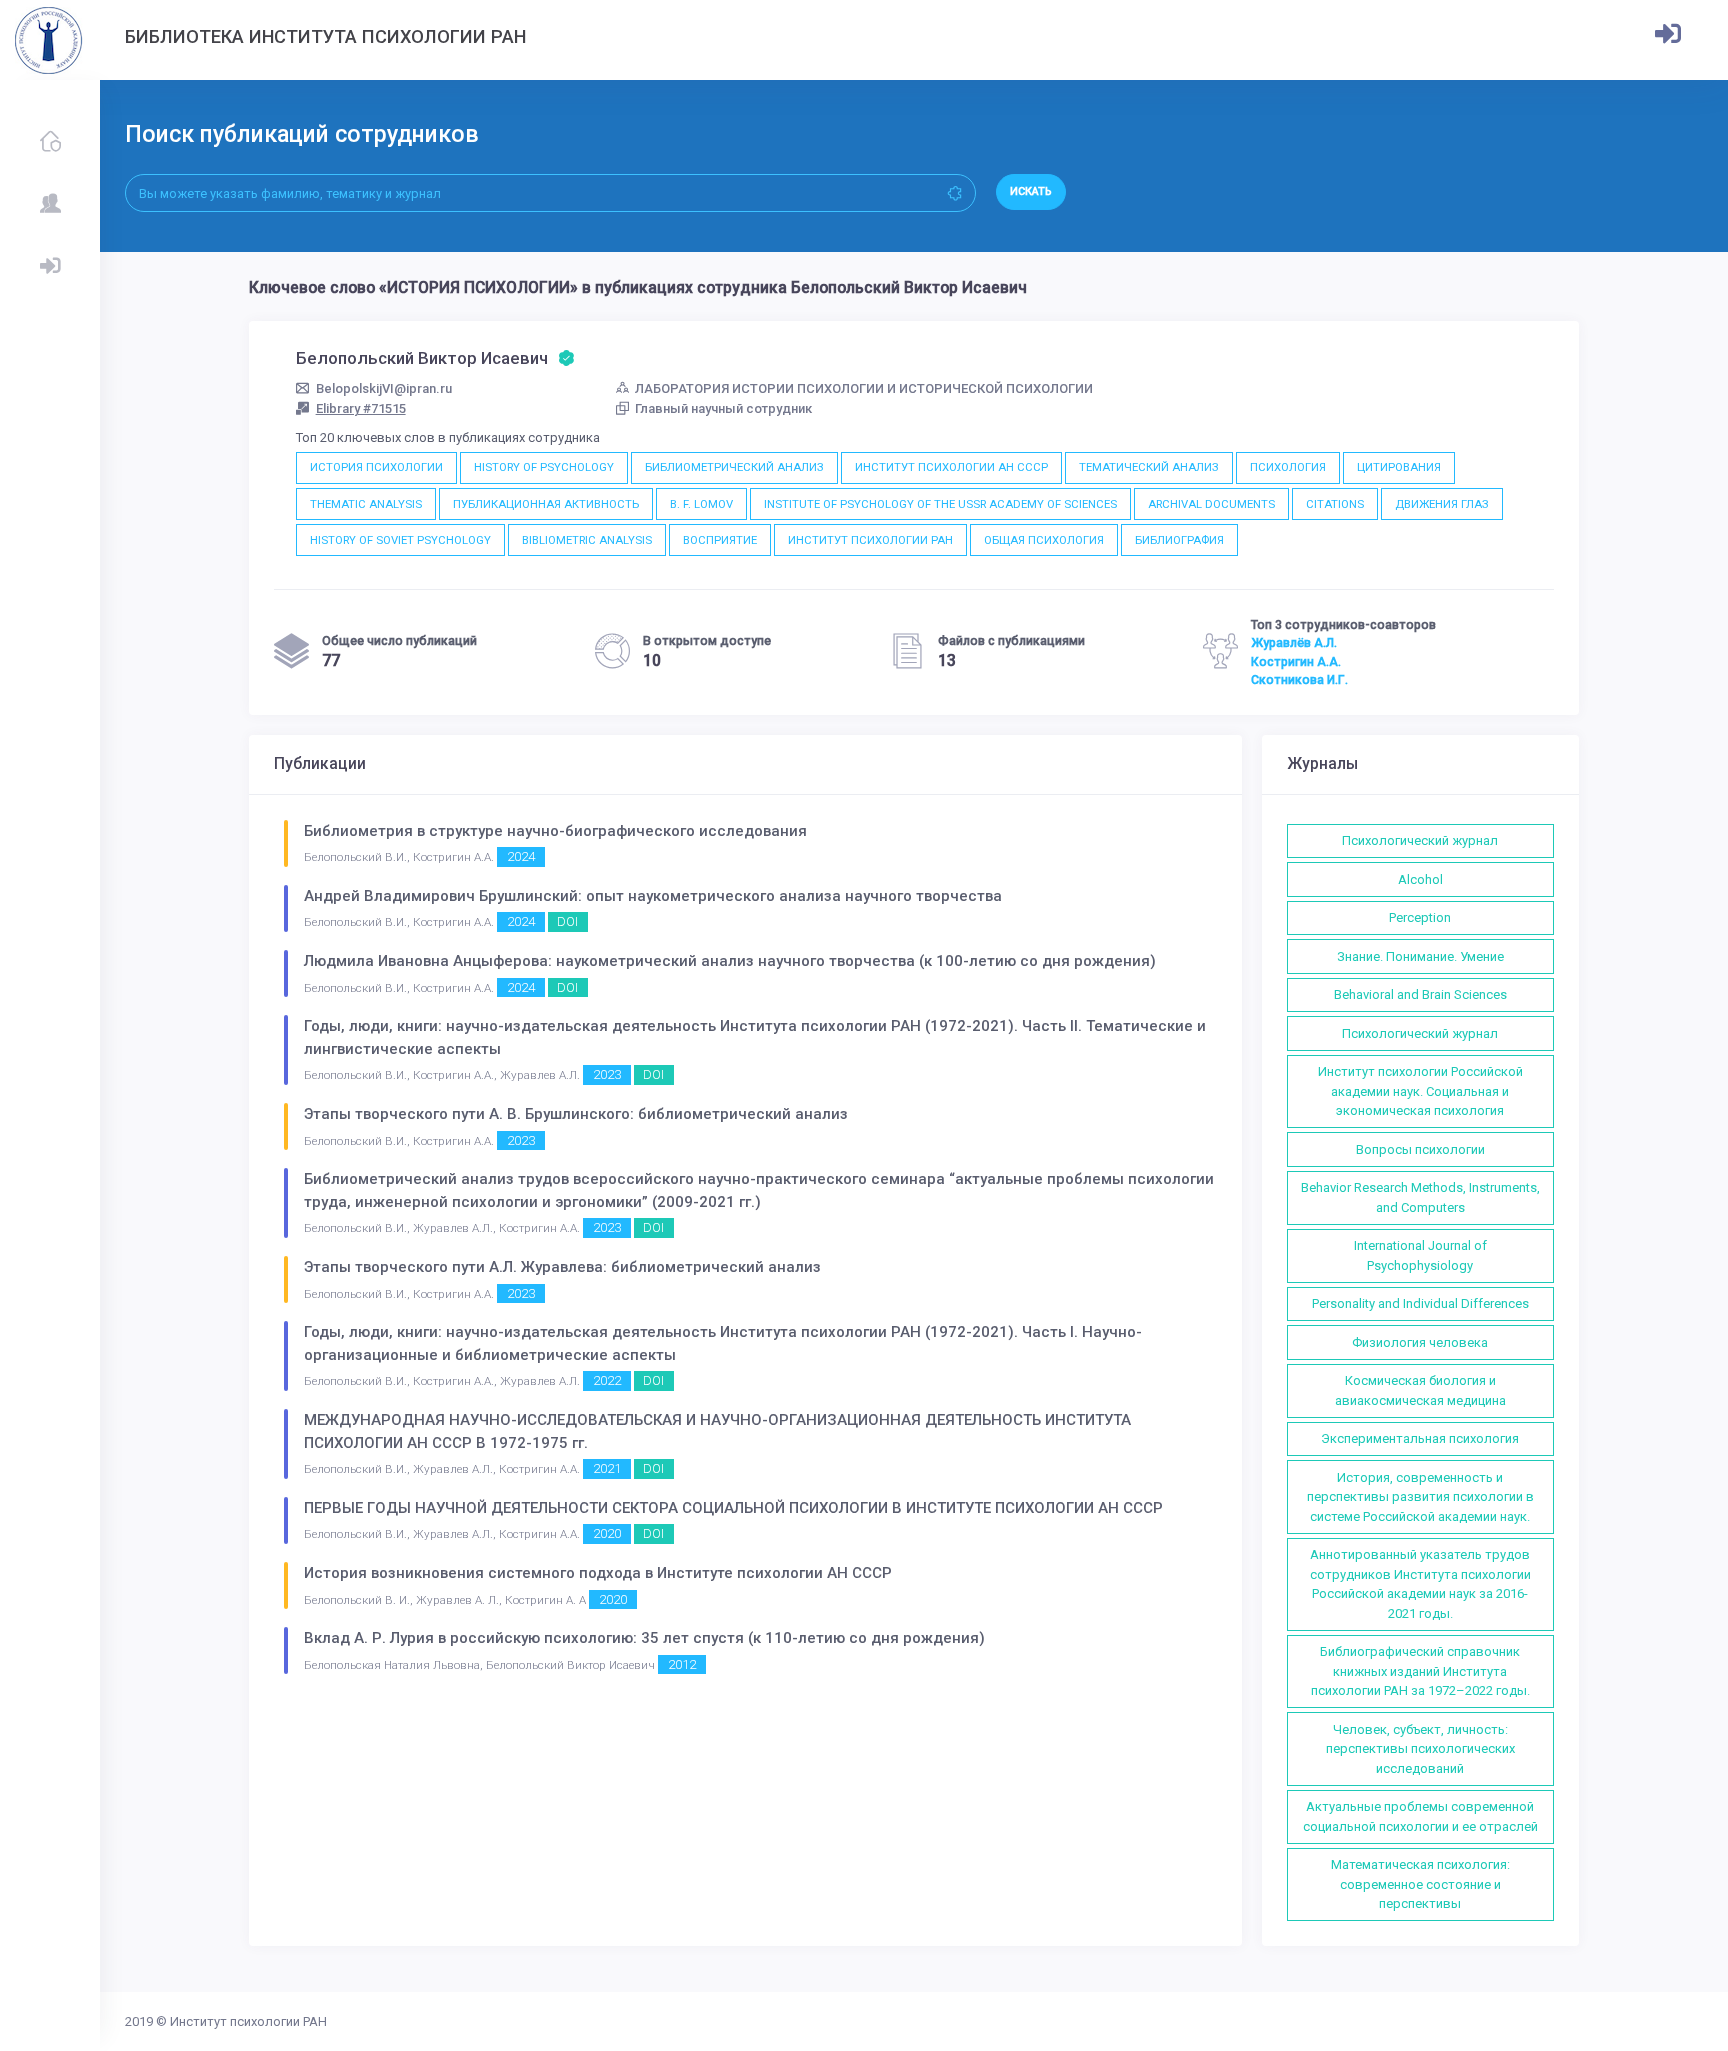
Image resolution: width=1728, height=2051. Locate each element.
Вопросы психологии (1420, 1149)
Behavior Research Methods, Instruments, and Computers (1420, 1197)
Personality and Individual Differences (1420, 1303)
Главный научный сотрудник (723, 408)
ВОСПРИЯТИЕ (720, 540)
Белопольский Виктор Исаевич (424, 358)
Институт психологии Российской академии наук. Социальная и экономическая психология (1420, 1091)
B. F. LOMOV (701, 504)
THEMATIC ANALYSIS (366, 504)
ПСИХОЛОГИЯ (1288, 467)
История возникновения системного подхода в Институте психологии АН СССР (598, 1573)
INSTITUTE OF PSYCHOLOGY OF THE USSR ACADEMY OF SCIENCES (940, 504)
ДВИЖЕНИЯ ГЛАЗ (1442, 504)
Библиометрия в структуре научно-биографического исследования (555, 831)
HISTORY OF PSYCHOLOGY (544, 467)
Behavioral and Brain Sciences (1420, 994)
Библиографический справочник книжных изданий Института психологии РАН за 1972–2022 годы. (1420, 1671)
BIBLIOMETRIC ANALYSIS (587, 540)
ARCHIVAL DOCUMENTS (1211, 504)
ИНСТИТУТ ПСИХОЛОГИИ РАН (870, 540)
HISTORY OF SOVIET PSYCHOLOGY (400, 540)
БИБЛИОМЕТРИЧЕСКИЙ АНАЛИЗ (734, 467)
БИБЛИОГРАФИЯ (1179, 540)
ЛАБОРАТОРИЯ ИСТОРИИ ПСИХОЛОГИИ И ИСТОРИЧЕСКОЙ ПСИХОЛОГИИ (864, 388)
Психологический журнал (1420, 840)
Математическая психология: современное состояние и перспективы (1420, 1884)
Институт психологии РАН (248, 2021)
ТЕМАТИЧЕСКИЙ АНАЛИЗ (1149, 467)
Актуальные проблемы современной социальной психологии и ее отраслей (1420, 1816)
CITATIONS (1335, 504)
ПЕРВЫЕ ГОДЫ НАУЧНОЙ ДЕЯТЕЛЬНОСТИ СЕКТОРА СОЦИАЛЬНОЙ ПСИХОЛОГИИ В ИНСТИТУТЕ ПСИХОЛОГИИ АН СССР (733, 1508)
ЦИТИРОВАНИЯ (1399, 467)
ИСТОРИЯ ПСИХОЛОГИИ (376, 467)
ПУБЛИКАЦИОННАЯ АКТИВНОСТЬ (546, 504)
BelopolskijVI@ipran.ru (384, 388)
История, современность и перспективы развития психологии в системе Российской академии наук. (1420, 1497)
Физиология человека (1420, 1342)
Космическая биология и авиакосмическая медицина (1420, 1390)
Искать (1031, 191)
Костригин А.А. (1296, 662)
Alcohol (1420, 879)
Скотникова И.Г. (1299, 680)
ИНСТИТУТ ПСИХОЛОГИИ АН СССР (951, 467)
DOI (567, 921)
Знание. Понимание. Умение (1420, 956)
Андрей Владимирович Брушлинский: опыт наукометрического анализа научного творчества (653, 896)
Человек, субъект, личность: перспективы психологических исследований (1420, 1749)
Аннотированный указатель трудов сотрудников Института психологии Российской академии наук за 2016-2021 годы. (1420, 1584)
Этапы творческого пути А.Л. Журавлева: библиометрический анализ (562, 1267)
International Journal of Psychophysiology (1420, 1255)
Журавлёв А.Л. (1294, 643)
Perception (1420, 917)
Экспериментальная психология (1420, 1438)
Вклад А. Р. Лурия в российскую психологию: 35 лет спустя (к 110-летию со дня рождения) (644, 1638)
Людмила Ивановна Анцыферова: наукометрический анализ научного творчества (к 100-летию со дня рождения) (730, 961)
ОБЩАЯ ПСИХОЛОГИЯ (1044, 540)
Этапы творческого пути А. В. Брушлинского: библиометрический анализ (576, 1114)
